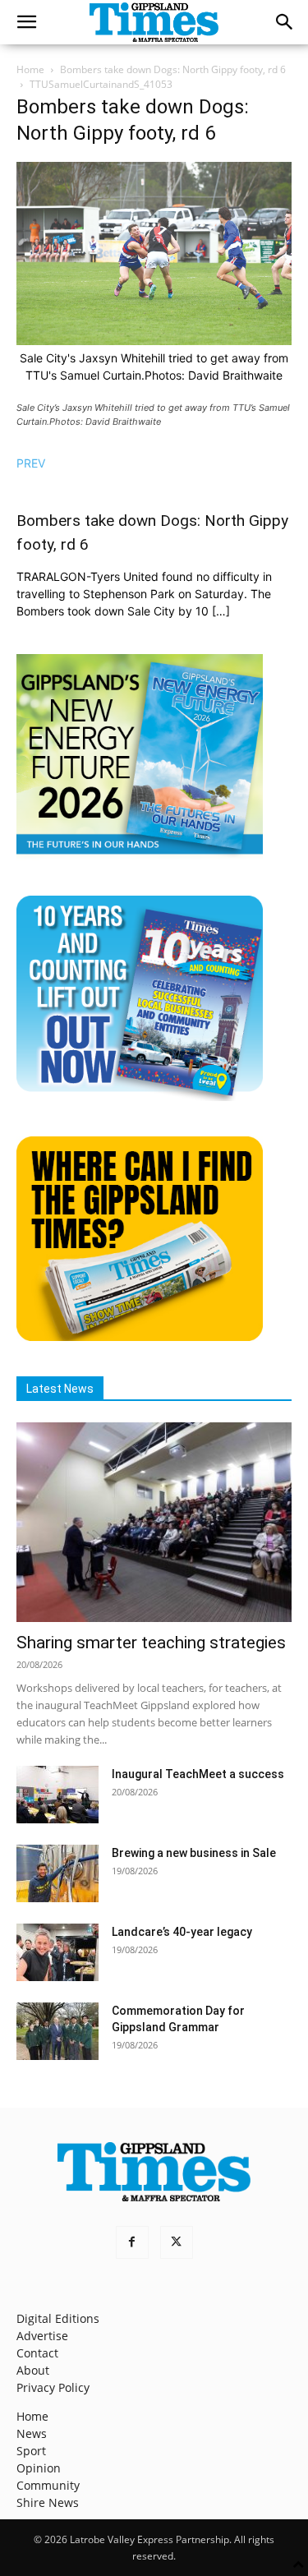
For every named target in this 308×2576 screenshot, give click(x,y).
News (32, 2433)
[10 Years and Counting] (140, 1097)
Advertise (42, 2336)
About (33, 2370)
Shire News (48, 2502)
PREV (31, 463)
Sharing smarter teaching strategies (151, 1643)
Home (30, 69)
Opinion (39, 2468)
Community (48, 2485)
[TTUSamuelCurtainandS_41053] (154, 341)
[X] (177, 2242)
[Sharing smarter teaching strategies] (154, 1522)
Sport (31, 2451)
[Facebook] (132, 2242)
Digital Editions (58, 2318)
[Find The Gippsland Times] (140, 1336)
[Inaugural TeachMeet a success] (57, 1795)
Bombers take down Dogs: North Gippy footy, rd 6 (173, 69)
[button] (26, 22)
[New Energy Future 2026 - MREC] (140, 856)
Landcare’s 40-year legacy (182, 1932)
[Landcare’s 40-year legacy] (57, 1952)
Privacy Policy (53, 2387)
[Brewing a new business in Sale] (57, 1873)
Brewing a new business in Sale (194, 1853)
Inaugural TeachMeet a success (198, 1774)
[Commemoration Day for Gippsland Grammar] (57, 2031)
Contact (37, 2353)
